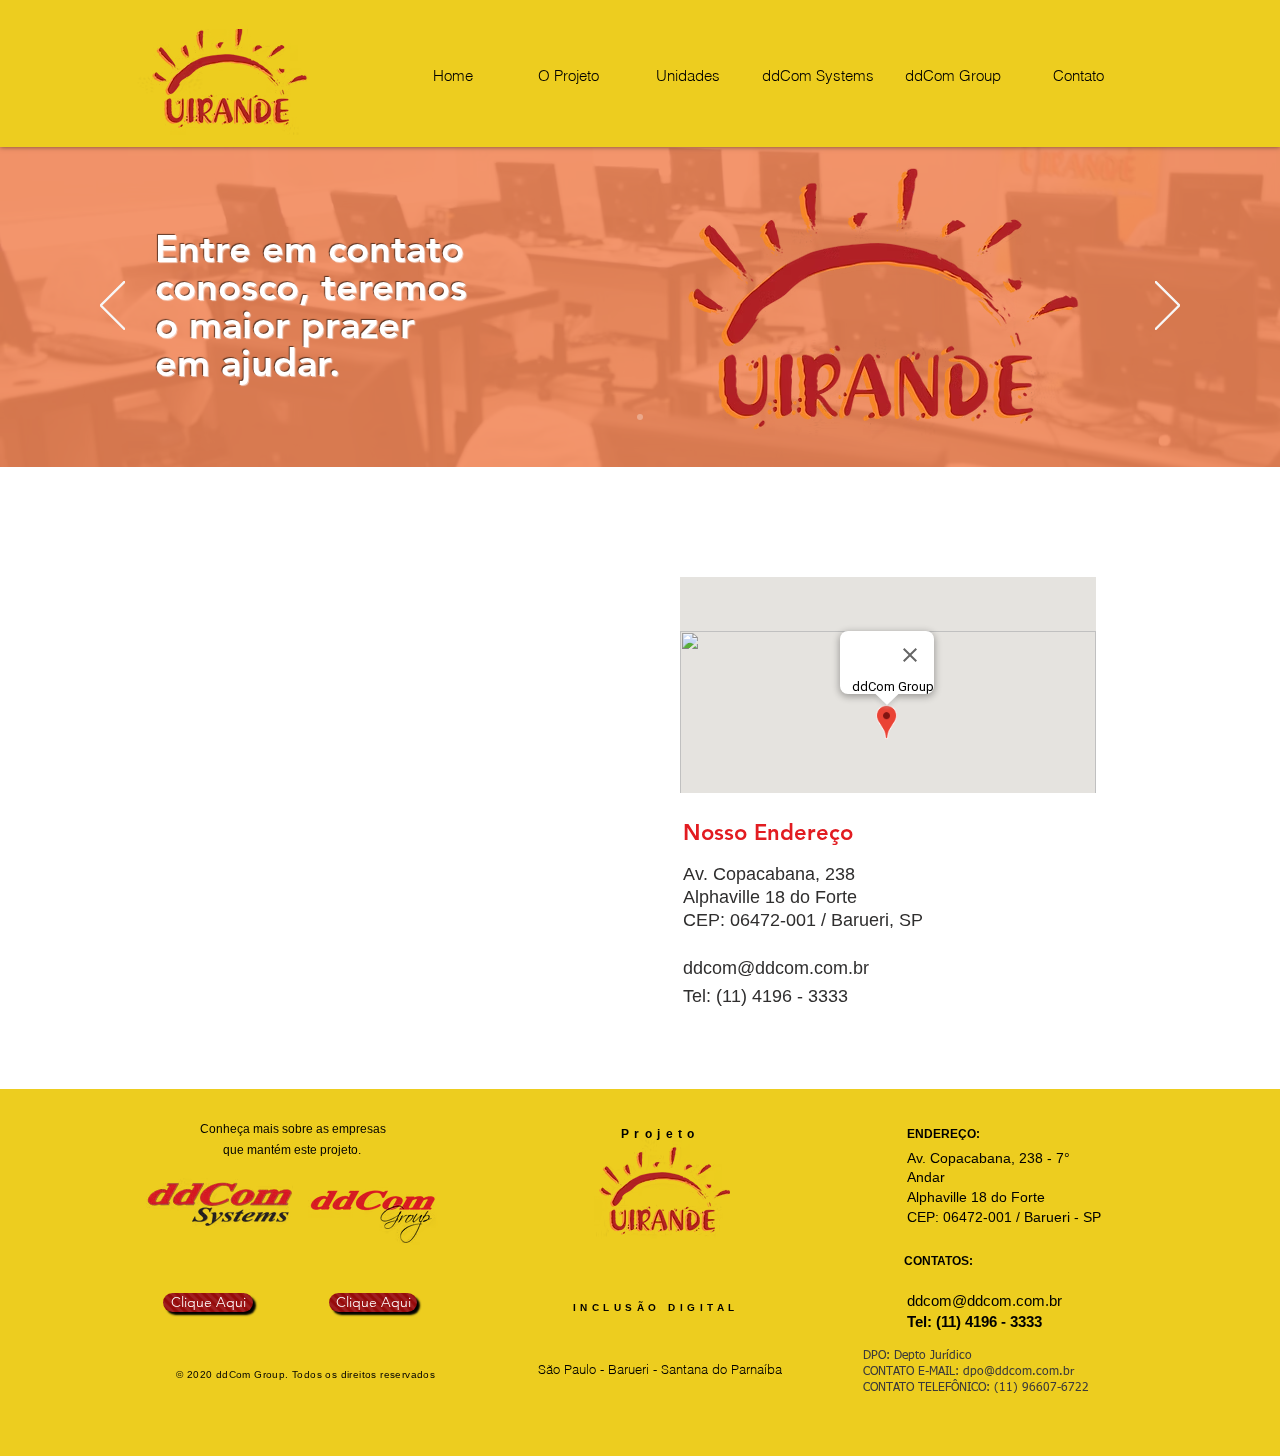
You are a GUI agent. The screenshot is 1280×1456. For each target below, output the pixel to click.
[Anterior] (112, 307)
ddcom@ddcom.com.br (776, 968)
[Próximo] (1167, 307)
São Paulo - (573, 1369)
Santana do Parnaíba (719, 1369)
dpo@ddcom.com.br (1018, 1372)
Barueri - (632, 1369)
